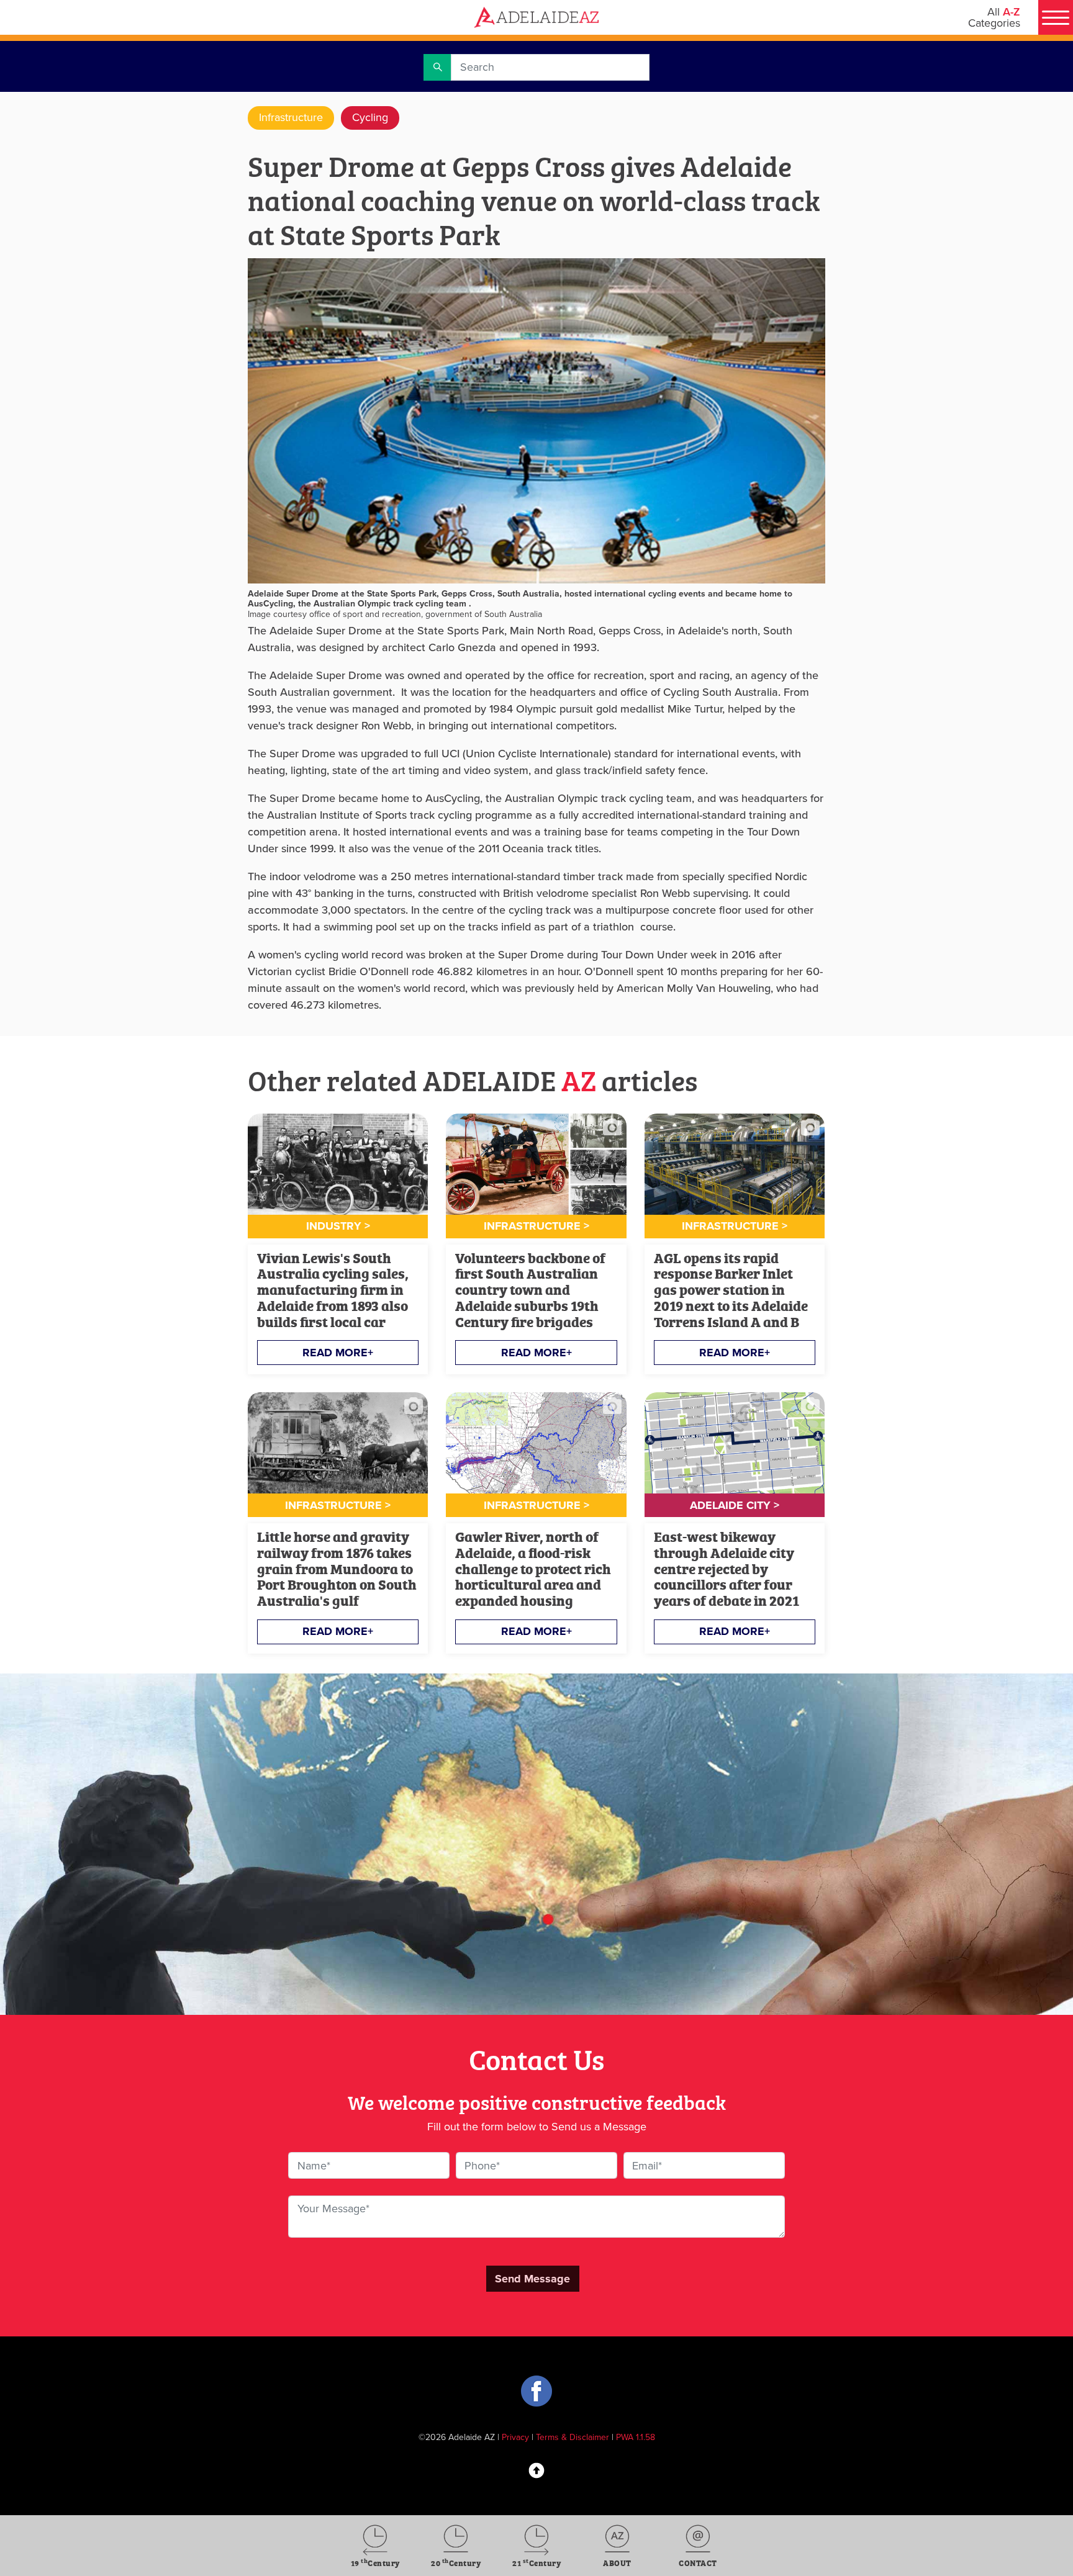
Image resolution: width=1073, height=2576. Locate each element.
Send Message (532, 2279)
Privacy (515, 2437)
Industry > (338, 1226)
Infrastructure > (536, 1226)
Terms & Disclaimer (573, 2437)
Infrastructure (291, 117)
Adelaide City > (735, 1505)
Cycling (370, 117)
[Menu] (1056, 17)
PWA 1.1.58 (636, 2437)
